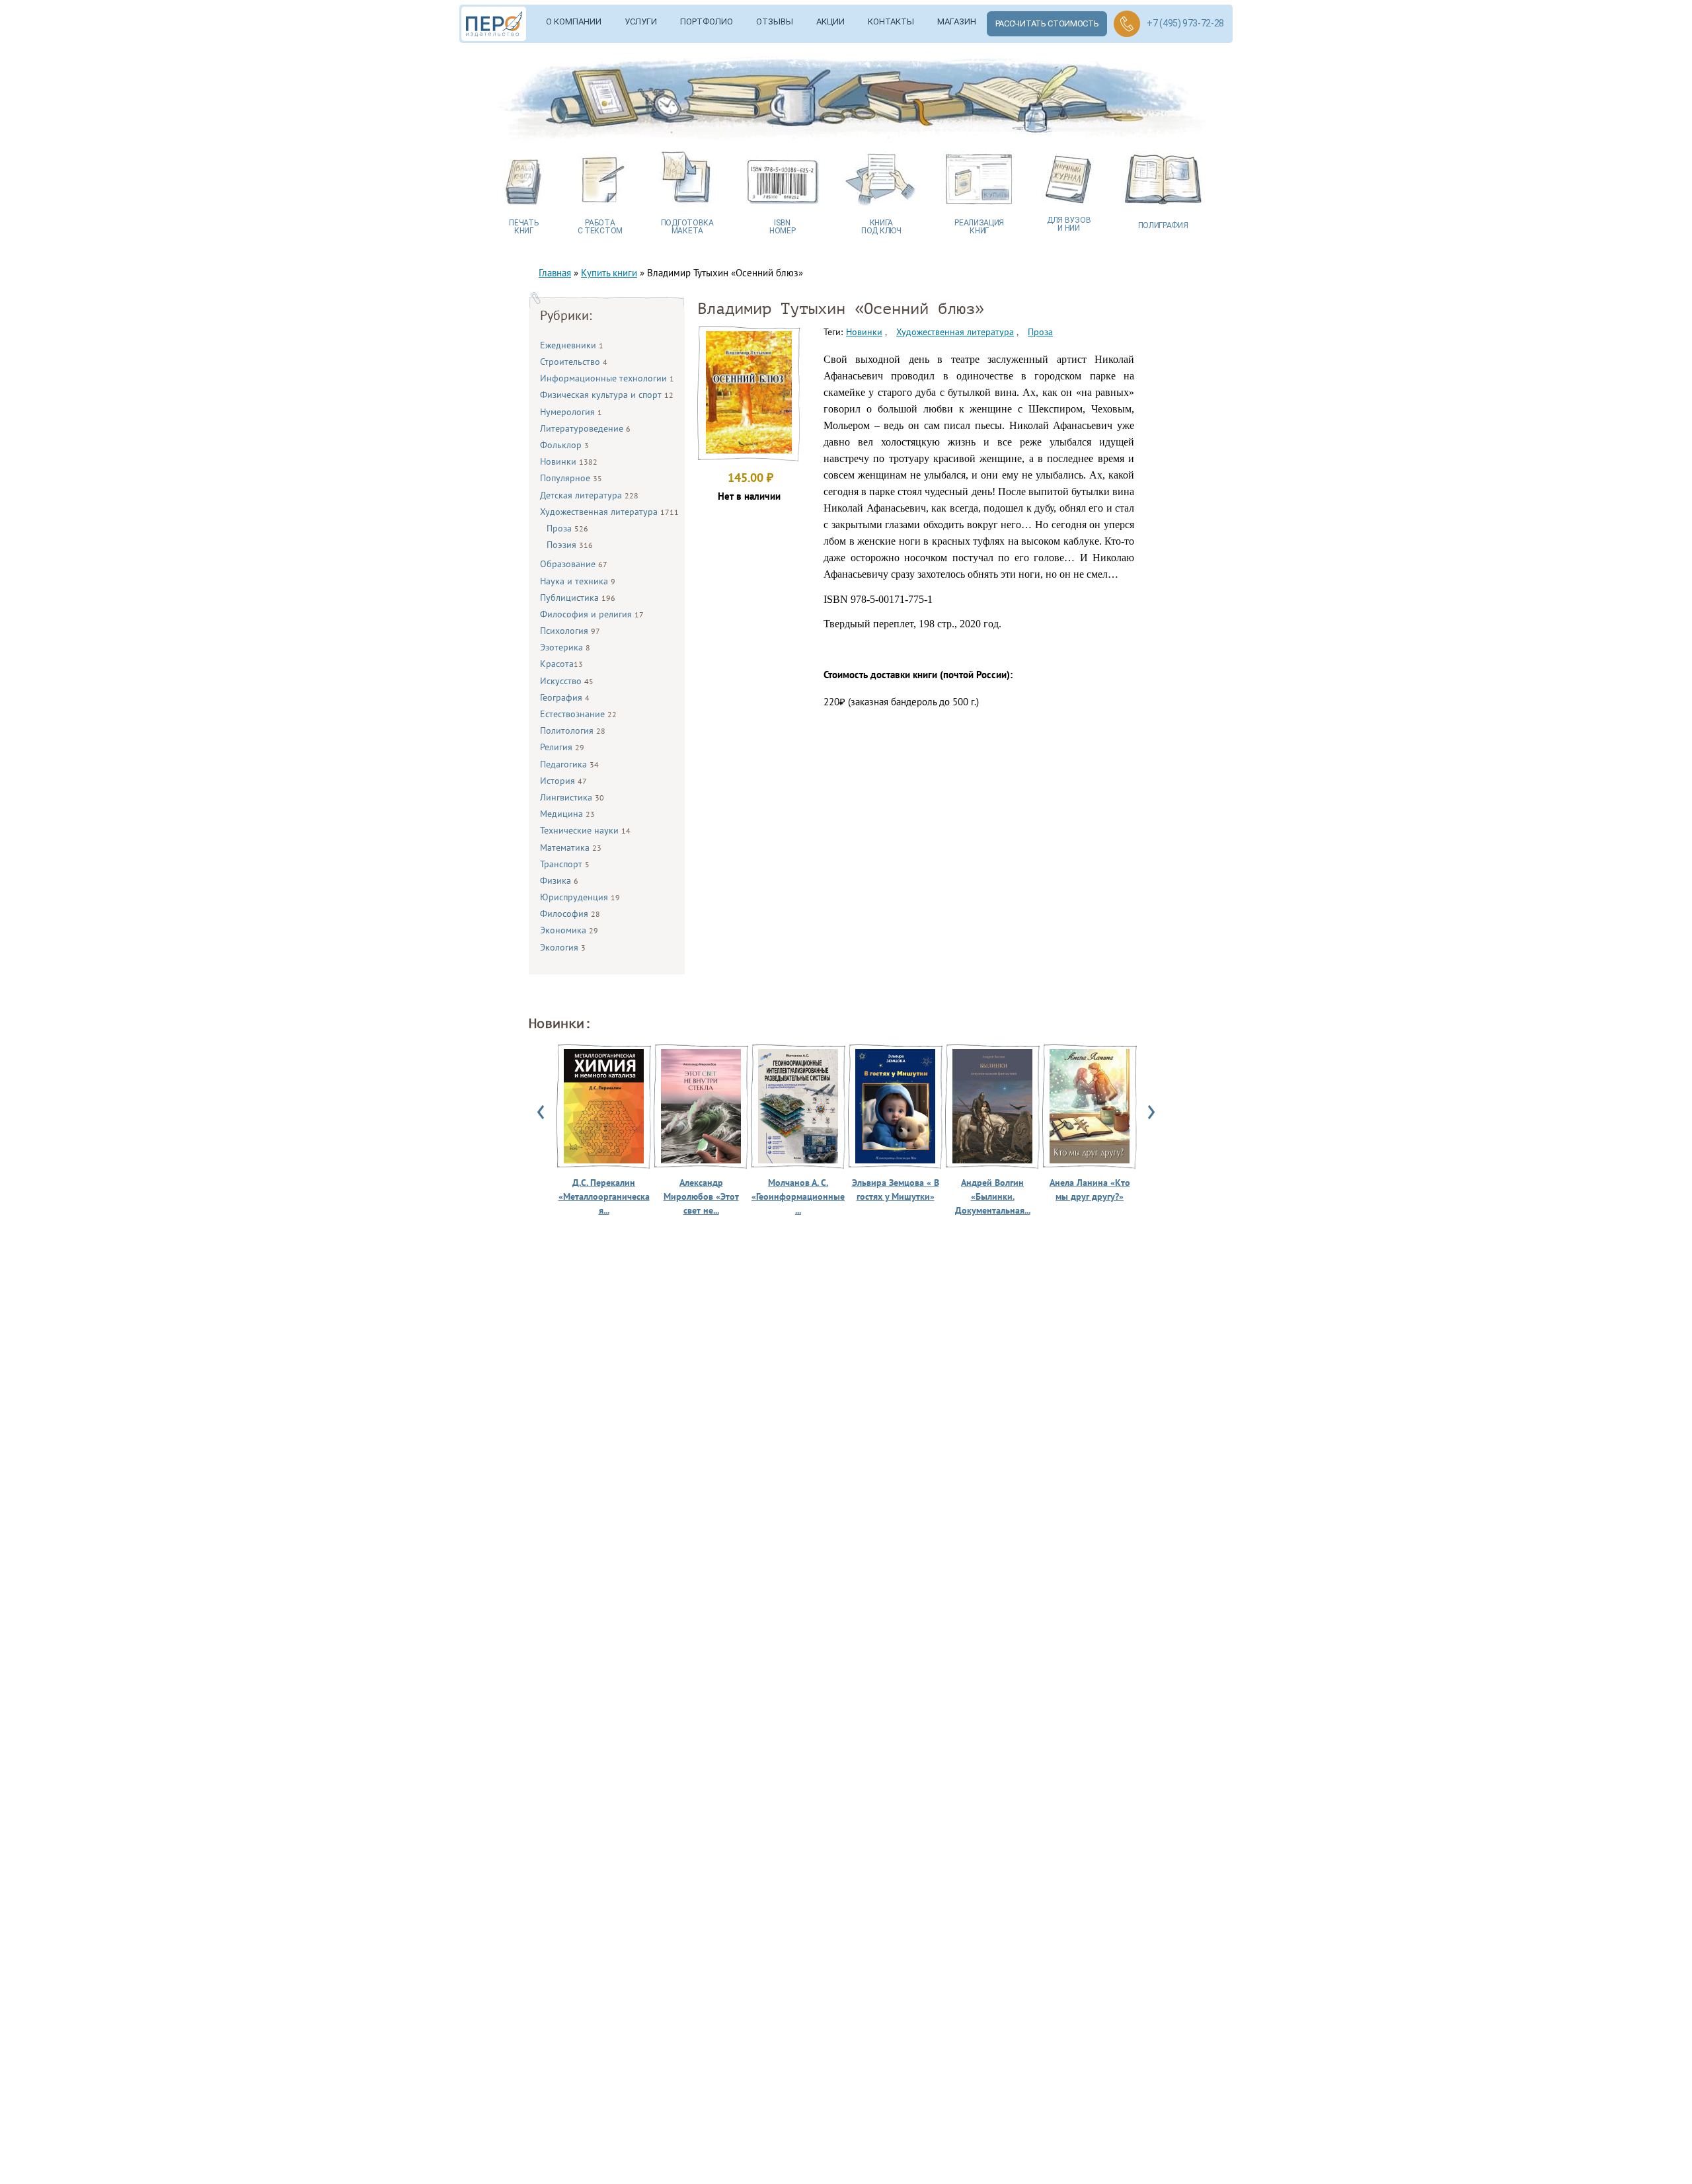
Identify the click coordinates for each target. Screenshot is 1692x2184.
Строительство (574, 362)
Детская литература (589, 495)
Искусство (567, 681)
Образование (574, 564)
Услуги (641, 21)
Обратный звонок (1127, 24)
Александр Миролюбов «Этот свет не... (701, 1196)
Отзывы (775, 21)
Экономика (569, 930)
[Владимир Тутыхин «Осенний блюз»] (749, 450)
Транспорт (565, 864)
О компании (574, 21)
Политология (573, 730)
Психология (570, 631)
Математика (571, 847)
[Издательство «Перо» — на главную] (498, 24)
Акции (830, 21)
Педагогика (569, 764)
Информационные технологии (607, 378)
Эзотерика (565, 647)
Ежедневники (572, 345)
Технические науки (585, 830)
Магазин (957, 21)
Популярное (571, 478)
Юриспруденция (580, 897)
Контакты (891, 21)
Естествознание (578, 714)
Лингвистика (572, 797)
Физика (559, 880)
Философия (570, 914)
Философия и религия (592, 614)
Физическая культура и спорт (607, 395)
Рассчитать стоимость (1047, 23)
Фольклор (564, 445)
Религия (562, 747)
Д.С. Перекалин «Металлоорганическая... (604, 1196)
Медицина (567, 814)
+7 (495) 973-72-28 (1185, 23)
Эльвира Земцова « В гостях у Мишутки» (896, 1189)
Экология (563, 947)
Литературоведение (585, 428)
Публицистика (578, 598)
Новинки (569, 461)
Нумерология (571, 412)
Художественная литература (609, 512)
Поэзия (570, 545)
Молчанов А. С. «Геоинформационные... (798, 1196)
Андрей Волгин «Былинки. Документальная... (993, 1196)
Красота (561, 664)
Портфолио (707, 21)
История (563, 781)
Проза (567, 528)
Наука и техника (578, 581)
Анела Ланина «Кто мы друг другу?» (1090, 1189)
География (565, 697)
